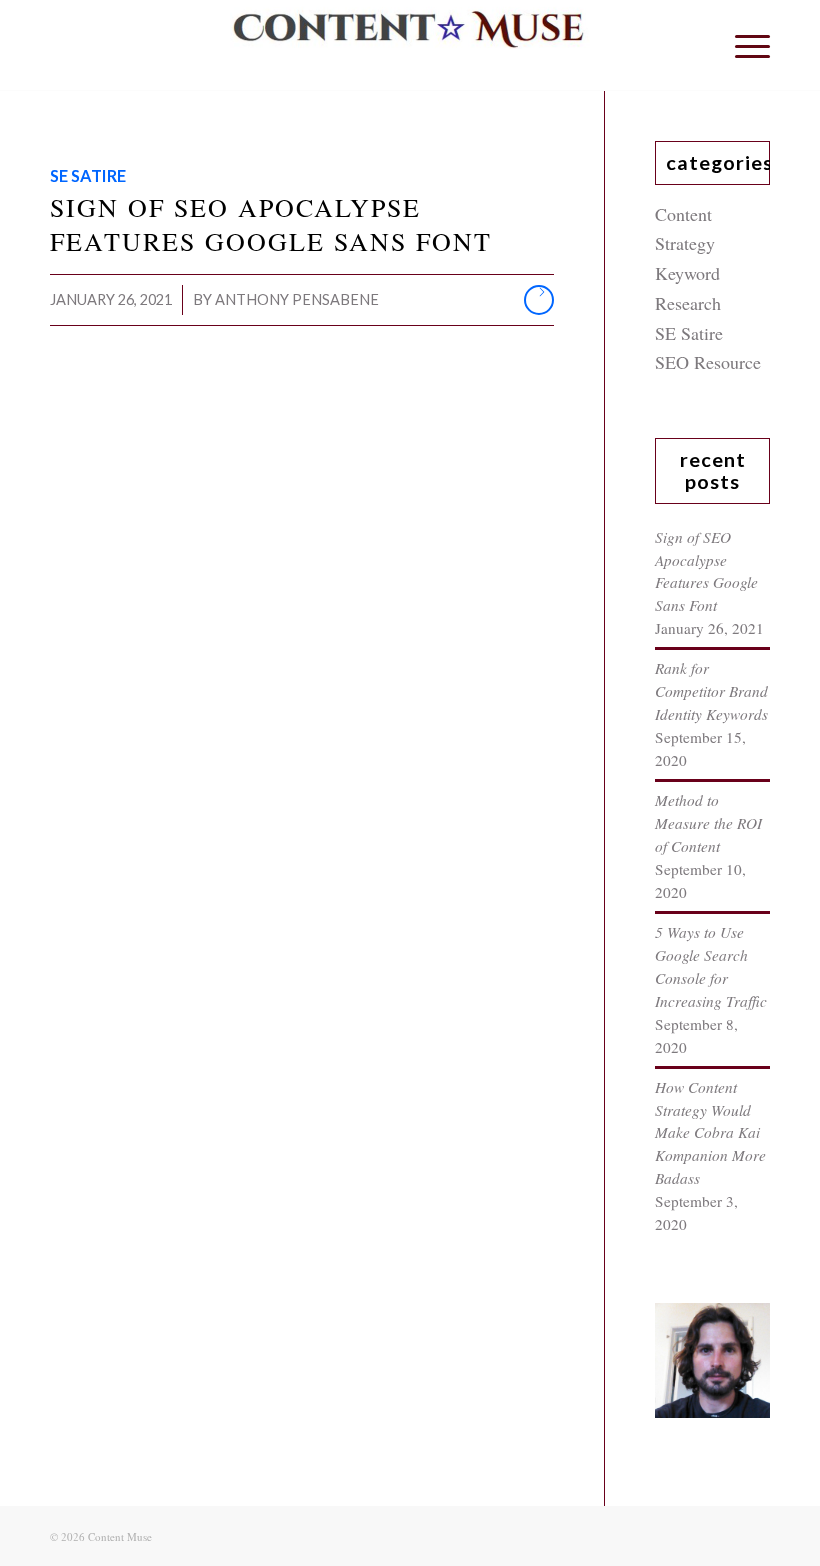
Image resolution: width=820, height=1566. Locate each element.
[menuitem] (742, 45)
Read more (539, 300)
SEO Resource (708, 362)
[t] (410, 45)
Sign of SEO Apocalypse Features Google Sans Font (271, 224)
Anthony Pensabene (297, 299)
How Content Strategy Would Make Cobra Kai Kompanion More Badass (710, 1133)
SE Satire (88, 175)
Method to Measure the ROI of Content (708, 823)
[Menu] (742, 45)
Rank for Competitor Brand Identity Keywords (711, 691)
